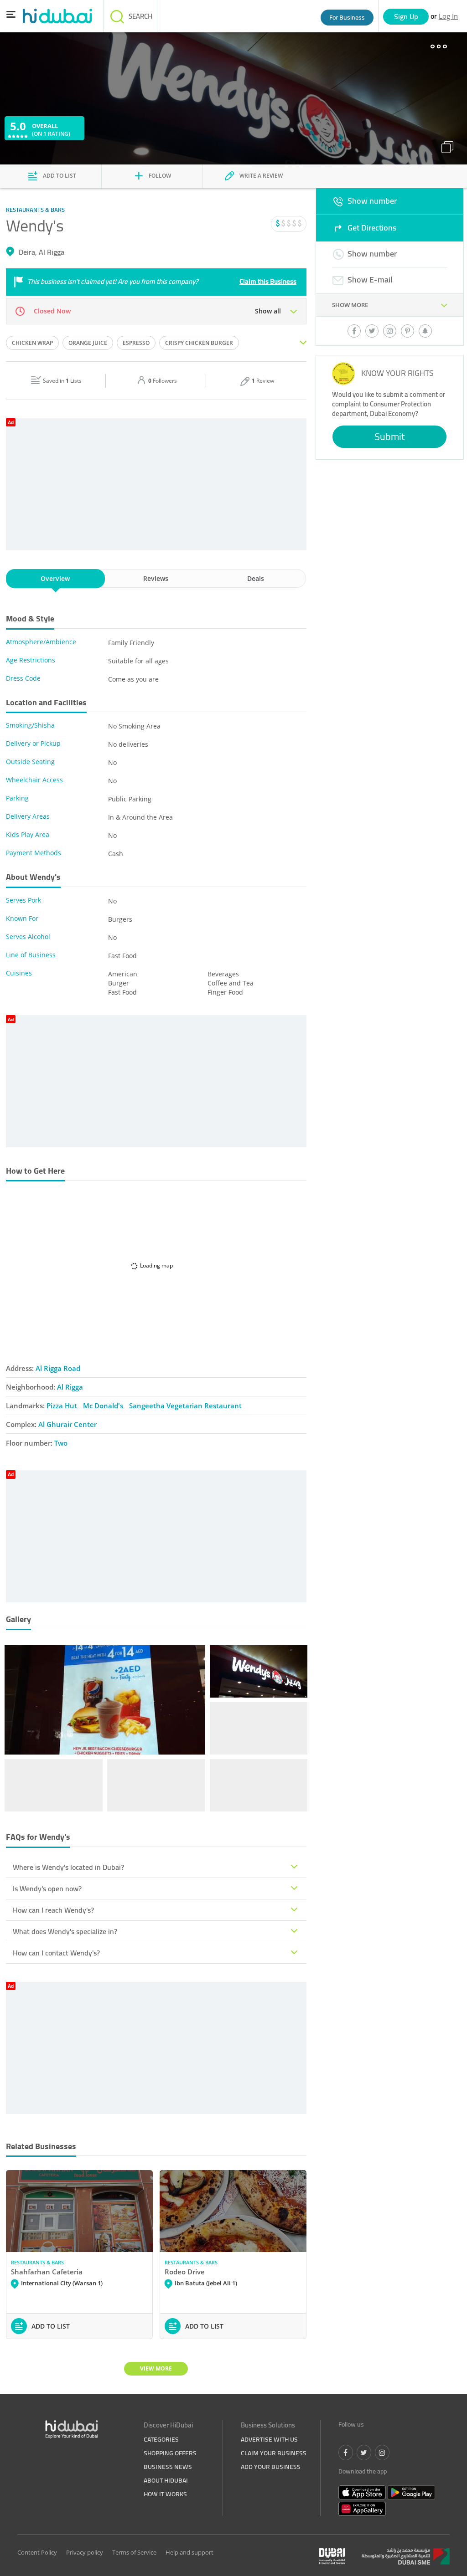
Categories (161, 2439)
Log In (448, 16)
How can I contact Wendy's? (56, 1953)
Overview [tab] (55, 578)
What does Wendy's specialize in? (65, 1931)
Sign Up (406, 16)
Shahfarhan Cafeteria (47, 2272)
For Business (347, 17)
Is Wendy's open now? (47, 1888)
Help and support (189, 2552)
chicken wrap (32, 343)
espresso (136, 343)
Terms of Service (134, 2552)
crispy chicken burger (199, 343)
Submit (390, 436)
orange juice (88, 343)
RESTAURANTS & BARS (37, 2262)
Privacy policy (85, 2552)
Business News (168, 2467)
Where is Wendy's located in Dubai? (68, 1867)
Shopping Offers (170, 2453)
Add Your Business (271, 2467)
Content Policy (37, 2552)
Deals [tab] (256, 578)
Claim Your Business (274, 2453)
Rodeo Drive (185, 2272)
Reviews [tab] (156, 578)
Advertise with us (269, 2439)
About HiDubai (166, 2480)
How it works (165, 2494)
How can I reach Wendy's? (53, 1910)
